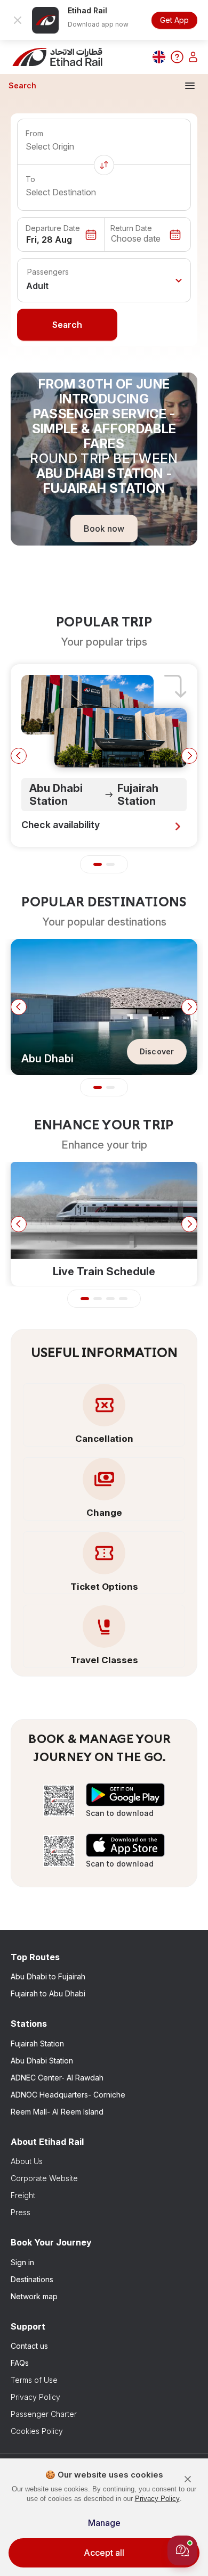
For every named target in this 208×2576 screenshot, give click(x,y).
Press (21, 2212)
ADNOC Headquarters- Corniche (68, 2095)
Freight (23, 2195)
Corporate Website (44, 2178)
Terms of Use (34, 2380)
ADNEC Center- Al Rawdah (57, 2078)
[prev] (19, 756)
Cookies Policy (37, 2431)
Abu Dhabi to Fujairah (48, 1976)
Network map (34, 2296)
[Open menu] (190, 86)
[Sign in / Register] (193, 57)
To (30, 179)
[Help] (177, 57)
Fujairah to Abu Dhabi (48, 1993)
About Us (27, 2161)
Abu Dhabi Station (42, 2061)
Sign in (22, 2262)
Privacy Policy (35, 2397)
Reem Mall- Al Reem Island (57, 2112)
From (34, 133)
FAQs (20, 2363)
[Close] (188, 2479)
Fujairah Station (37, 2044)
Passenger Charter (44, 2414)
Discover (157, 1051)
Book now (104, 528)
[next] (189, 756)
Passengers (48, 272)
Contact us (29, 2346)
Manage (104, 2523)
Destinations (32, 2279)
